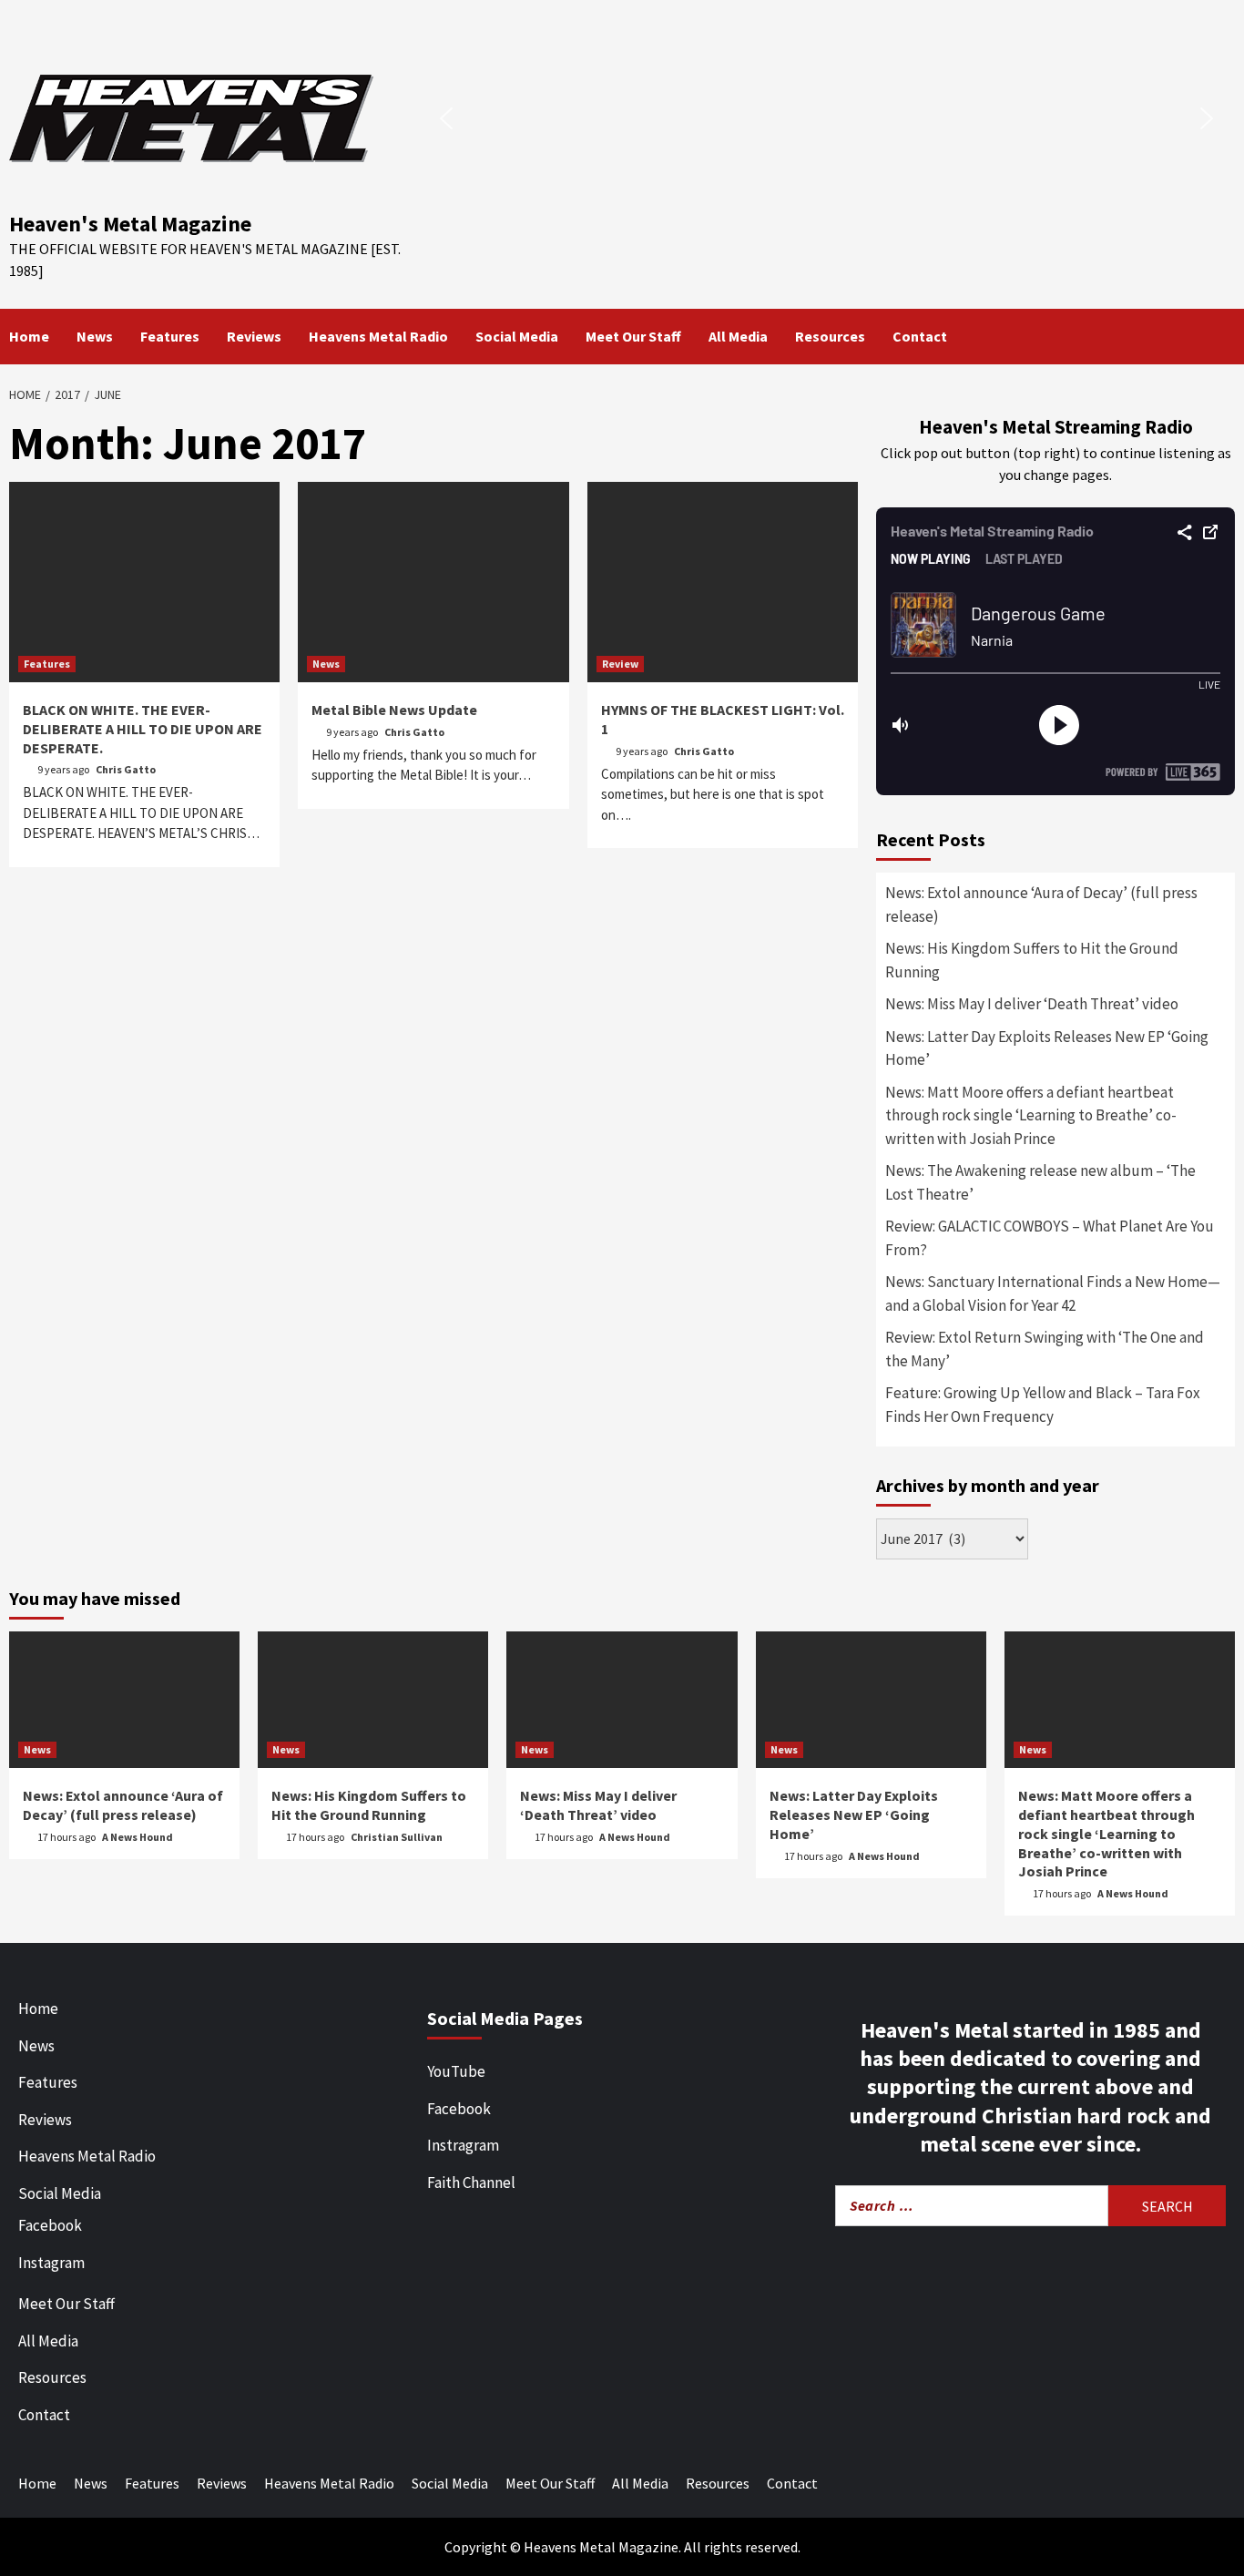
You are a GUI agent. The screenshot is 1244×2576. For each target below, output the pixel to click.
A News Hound (138, 1837)
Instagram (51, 2263)
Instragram (463, 2145)
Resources (830, 336)
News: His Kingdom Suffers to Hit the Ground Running (1032, 960)
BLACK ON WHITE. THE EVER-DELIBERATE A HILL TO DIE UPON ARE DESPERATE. (143, 729)
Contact (920, 336)
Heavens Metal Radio (378, 336)
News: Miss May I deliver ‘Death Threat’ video (1032, 1004)
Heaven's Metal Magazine (130, 224)
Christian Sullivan (397, 1837)
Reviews (254, 336)
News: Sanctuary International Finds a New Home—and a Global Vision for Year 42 (1053, 1293)
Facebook (50, 2225)
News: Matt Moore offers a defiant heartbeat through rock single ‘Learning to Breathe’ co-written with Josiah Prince (1031, 1115)
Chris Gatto (126, 769)
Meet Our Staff (633, 336)
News (95, 336)
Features (170, 336)
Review (620, 664)
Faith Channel (471, 2182)
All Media (738, 336)
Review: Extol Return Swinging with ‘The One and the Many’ (1045, 1349)
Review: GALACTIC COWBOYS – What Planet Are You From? (1050, 1238)
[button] (446, 118)
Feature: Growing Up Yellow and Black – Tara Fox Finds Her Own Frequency (1043, 1405)
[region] (826, 118)
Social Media (517, 336)
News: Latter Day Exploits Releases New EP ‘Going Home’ (1047, 1048)
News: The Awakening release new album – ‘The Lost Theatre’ (1040, 1182)
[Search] (1224, 336)
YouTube (456, 2071)
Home (29, 336)
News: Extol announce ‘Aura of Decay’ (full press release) (1041, 905)
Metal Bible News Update (394, 710)
